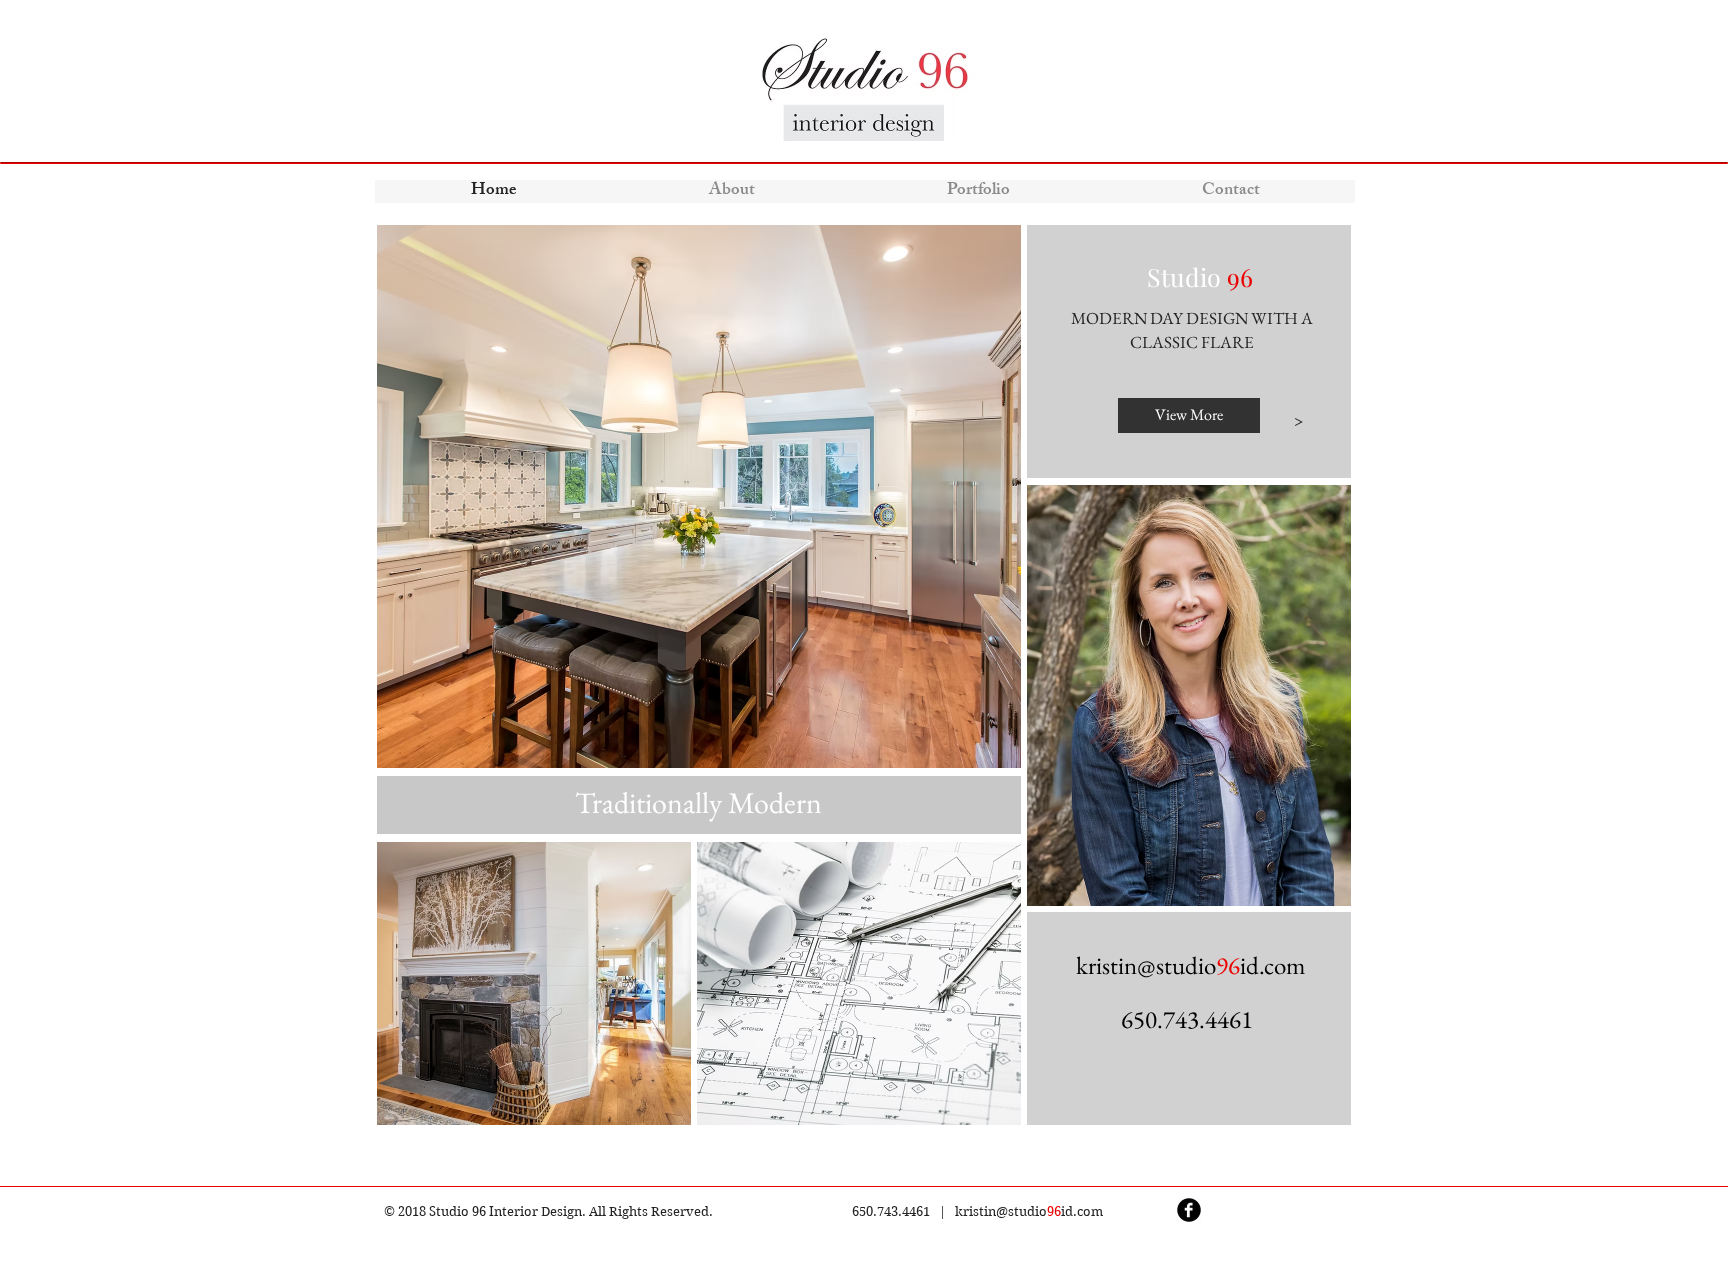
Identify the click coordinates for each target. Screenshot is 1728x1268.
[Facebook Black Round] (1189, 1210)
